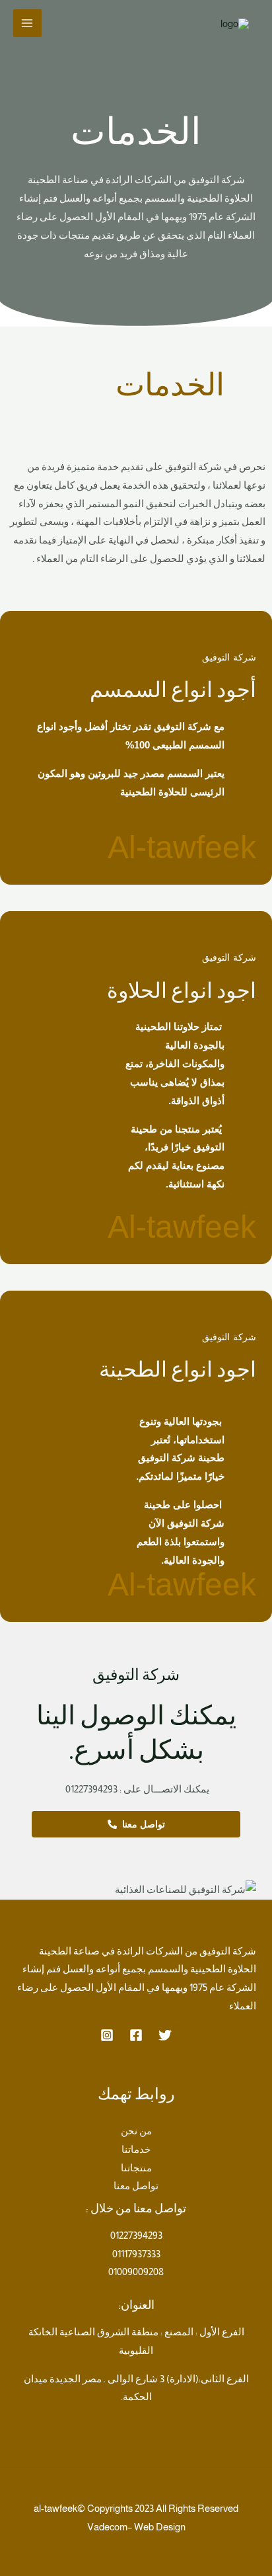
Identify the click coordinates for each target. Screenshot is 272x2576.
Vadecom (107, 2527)
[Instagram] (107, 2035)
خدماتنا (136, 2149)
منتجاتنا (136, 2168)
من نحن (136, 2131)
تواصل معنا (136, 2186)
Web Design (160, 2527)
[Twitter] (165, 2035)
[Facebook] (136, 2035)
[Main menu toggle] (27, 23)
